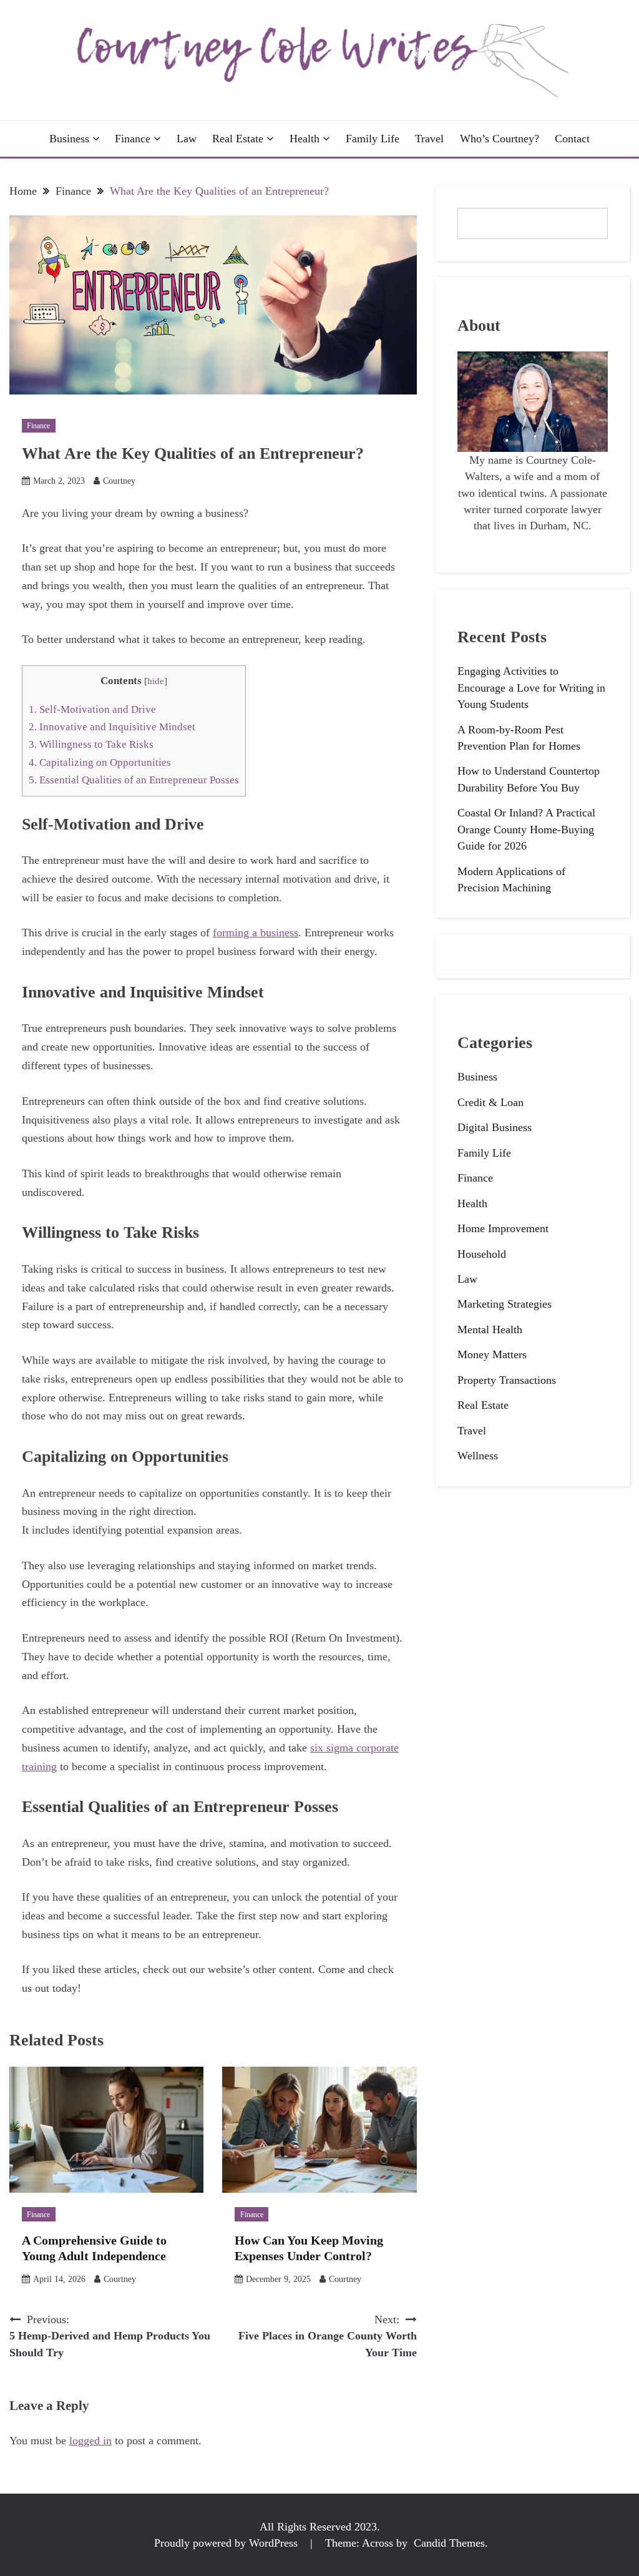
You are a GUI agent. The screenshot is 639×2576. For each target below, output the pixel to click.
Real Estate (238, 139)
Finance (133, 139)
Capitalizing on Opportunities (100, 762)
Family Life (373, 139)
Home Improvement (503, 1228)
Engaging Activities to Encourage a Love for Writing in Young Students (531, 688)
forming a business (256, 933)
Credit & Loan (490, 1102)
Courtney (119, 481)
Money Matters (492, 1354)
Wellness (478, 1456)
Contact (572, 139)
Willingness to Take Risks (91, 744)
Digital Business (495, 1127)
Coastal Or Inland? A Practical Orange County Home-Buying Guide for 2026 (526, 829)
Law (187, 139)
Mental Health (490, 1330)
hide (156, 681)
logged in (90, 2441)
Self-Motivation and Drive (92, 709)
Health (305, 139)
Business (69, 139)
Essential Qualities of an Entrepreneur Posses (134, 780)
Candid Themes (449, 2543)
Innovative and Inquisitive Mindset (112, 727)
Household (482, 1254)
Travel (429, 139)
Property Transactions (507, 1380)
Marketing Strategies (505, 1304)
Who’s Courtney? (500, 139)
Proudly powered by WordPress (227, 2543)
